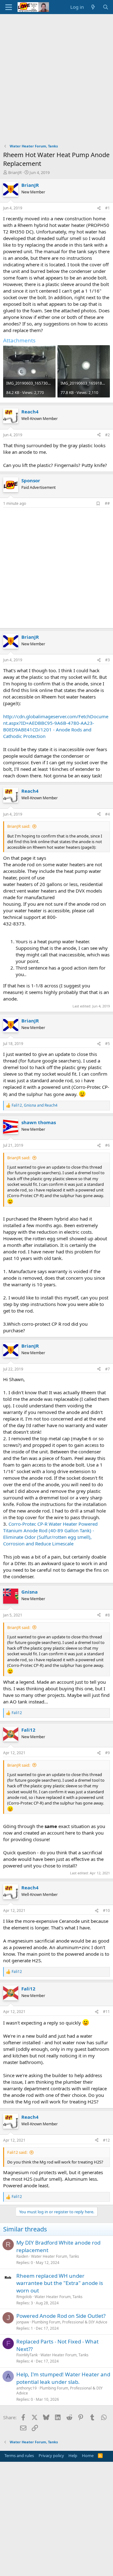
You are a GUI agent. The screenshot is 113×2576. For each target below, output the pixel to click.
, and (35, 1105)
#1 (108, 208)
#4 (108, 814)
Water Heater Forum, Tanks (55, 2256)
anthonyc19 (27, 2388)
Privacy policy (51, 2456)
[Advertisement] (56, 74)
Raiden (22, 2256)
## (107, 503)
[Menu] (9, 7)
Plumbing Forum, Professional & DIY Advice (70, 2322)
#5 (108, 1044)
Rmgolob (24, 2297)
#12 (106, 2140)
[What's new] (93, 7)
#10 (106, 1910)
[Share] (99, 208)
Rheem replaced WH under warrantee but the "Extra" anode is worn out (60, 2283)
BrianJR (15, 172)
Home (88, 2456)
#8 (108, 1615)
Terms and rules (19, 2456)
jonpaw (23, 2322)
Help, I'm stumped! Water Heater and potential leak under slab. (63, 2378)
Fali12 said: (17, 2152)
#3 (108, 660)
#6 (108, 1145)
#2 (108, 435)
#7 (108, 1369)
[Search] (106, 7)
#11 (106, 2012)
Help (73, 2456)
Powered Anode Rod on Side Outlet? (61, 2316)
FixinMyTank (27, 2355)
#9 (108, 1753)
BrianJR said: (19, 826)
